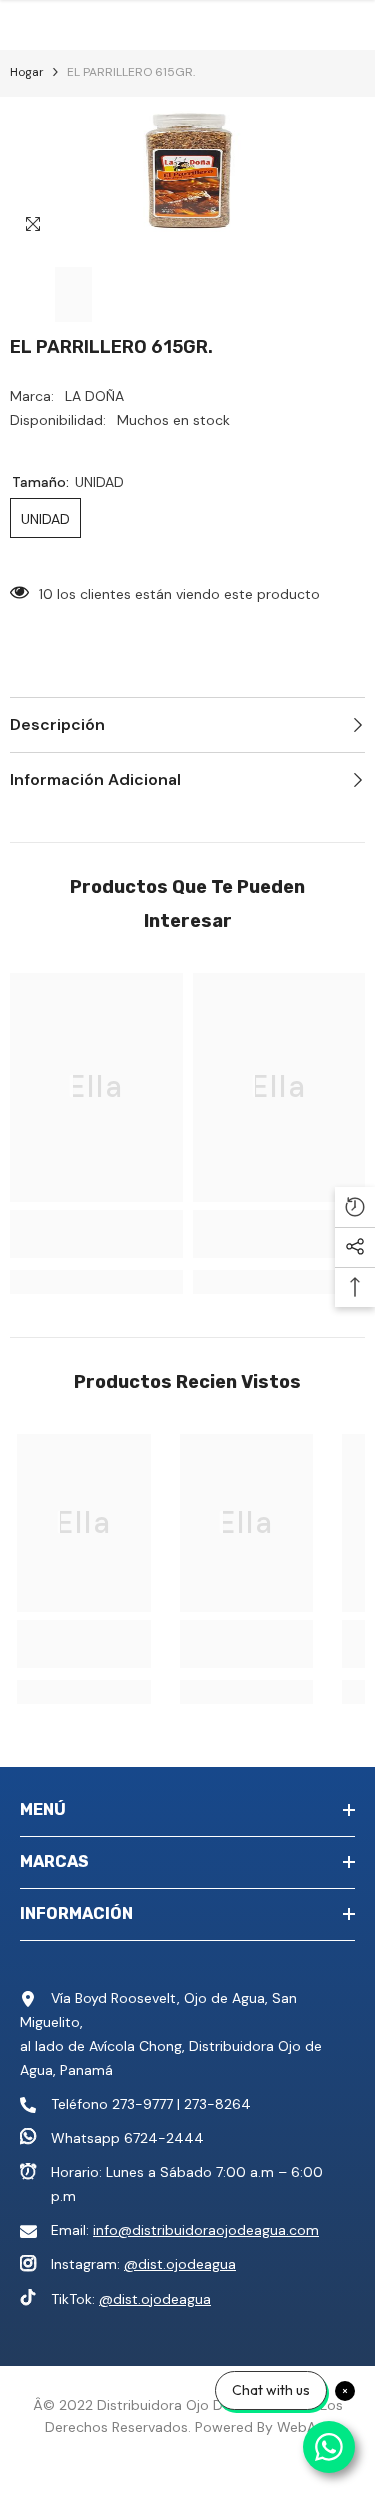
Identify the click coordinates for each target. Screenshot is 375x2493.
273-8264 (217, 2104)
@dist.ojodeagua (180, 2264)
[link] (96, 1234)
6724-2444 (164, 2138)
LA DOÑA (94, 396)
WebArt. (303, 2427)
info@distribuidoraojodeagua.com (206, 2230)
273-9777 (142, 2104)
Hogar (27, 72)
